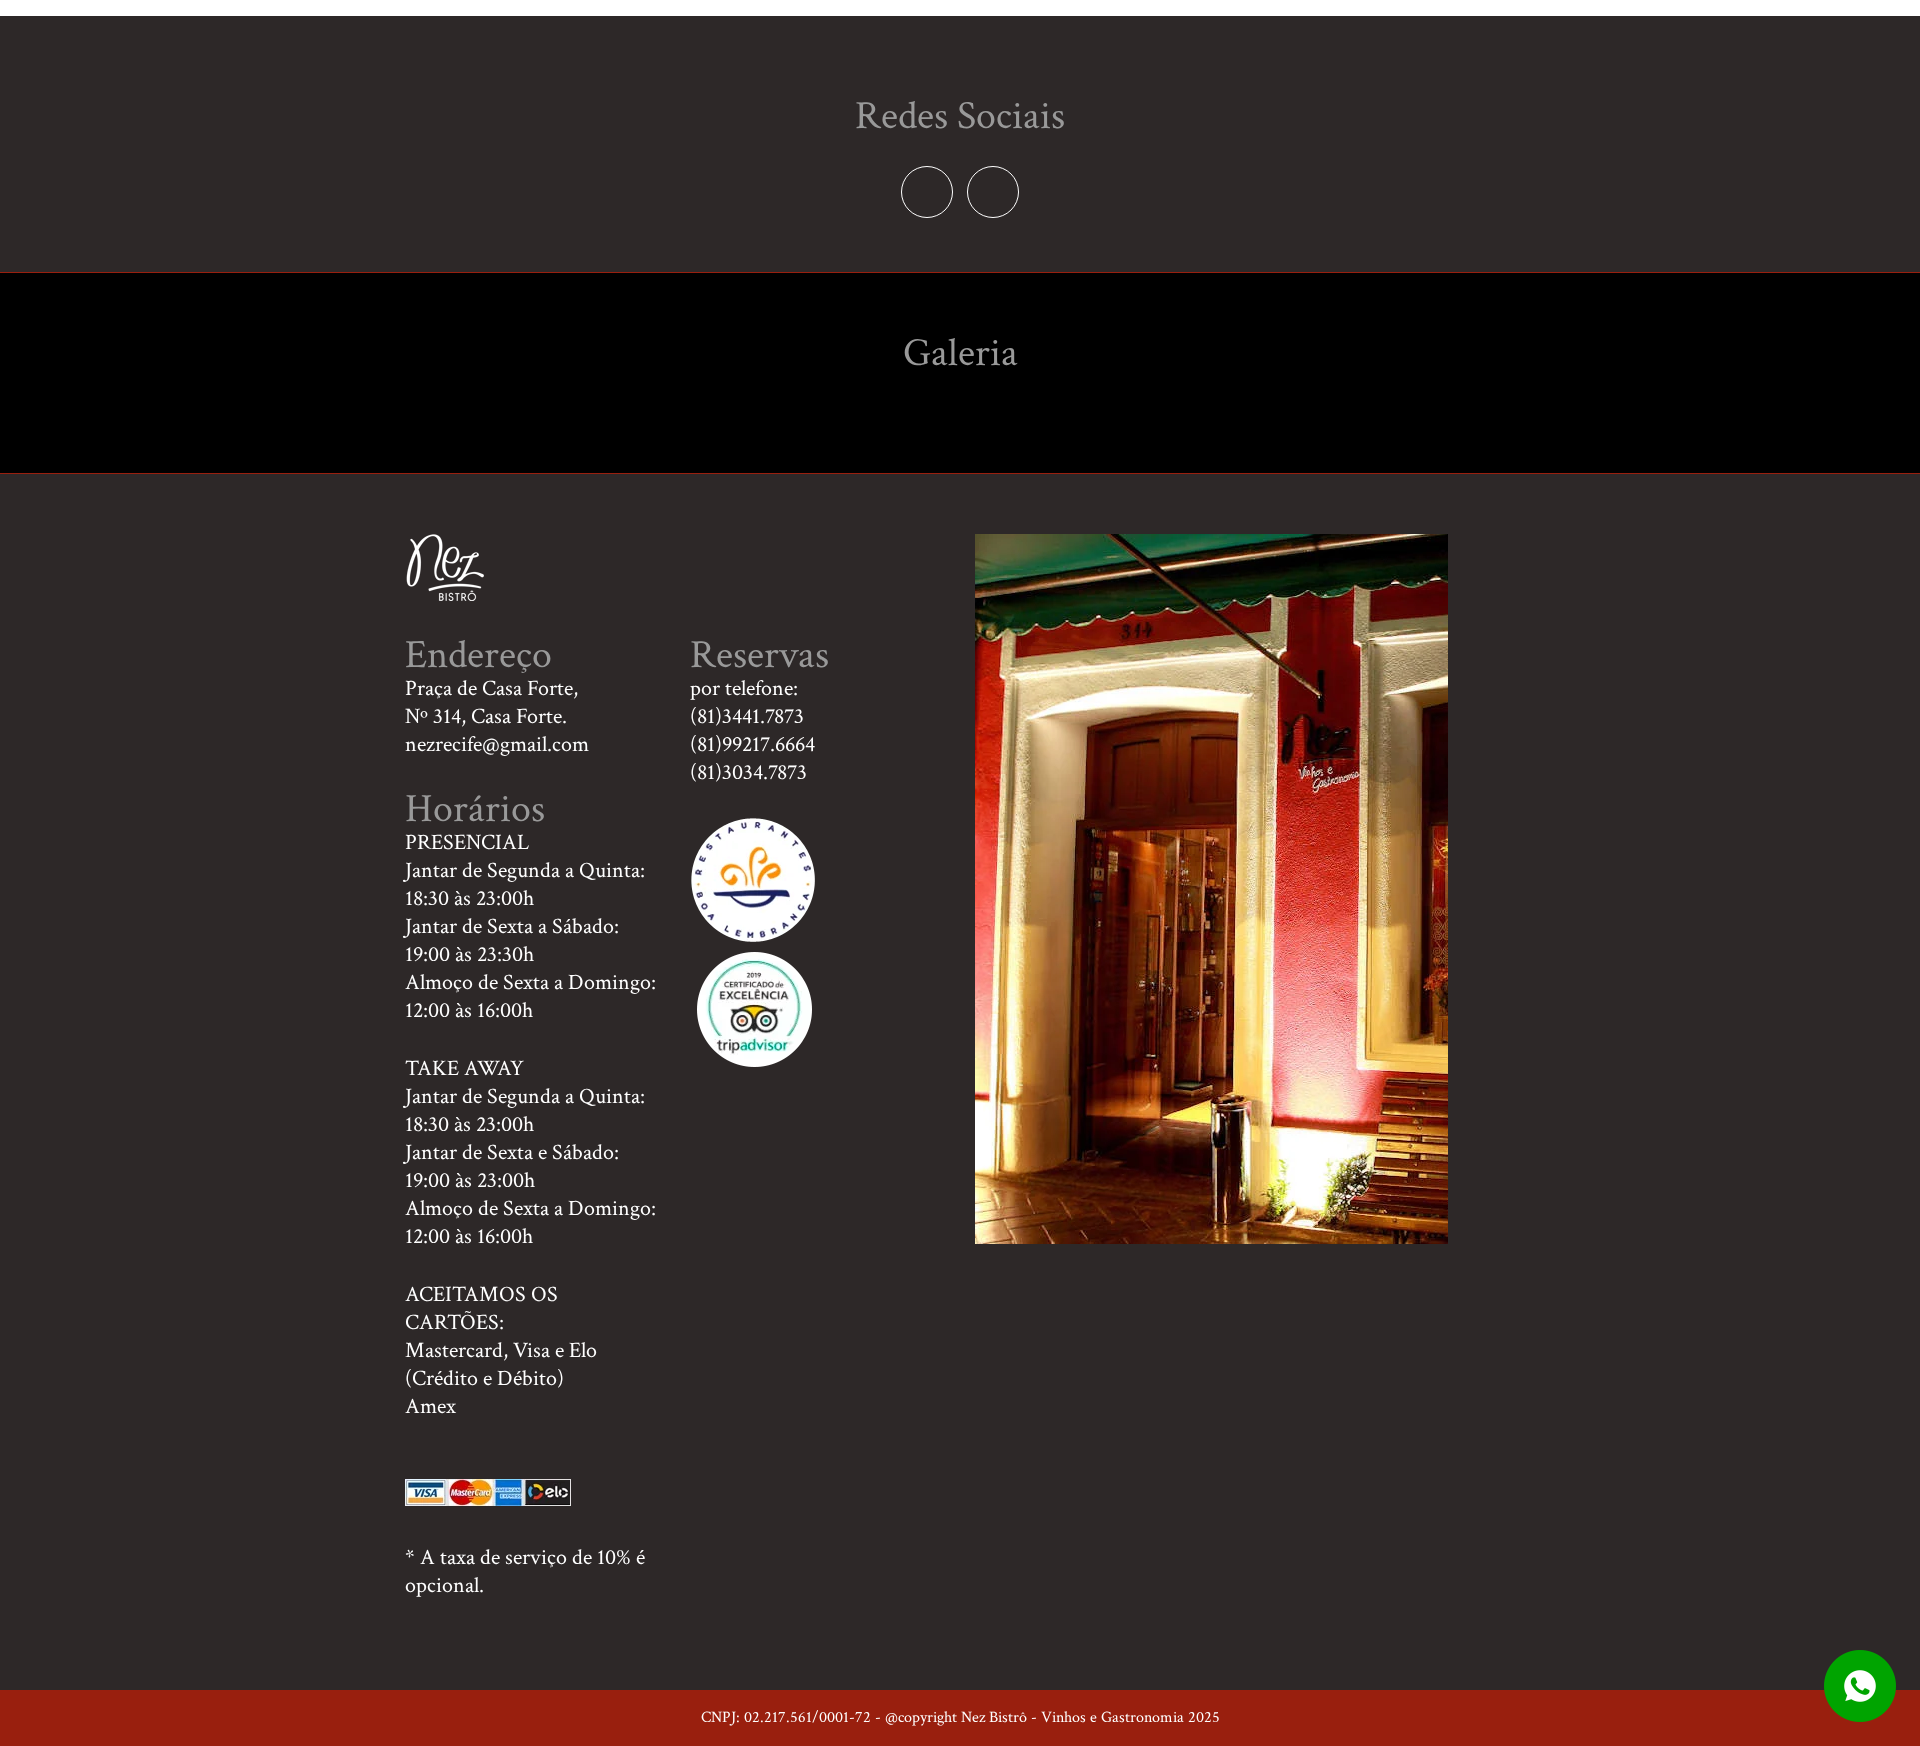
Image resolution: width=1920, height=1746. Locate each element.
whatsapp (1860, 1686)
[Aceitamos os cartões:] (488, 1499)
